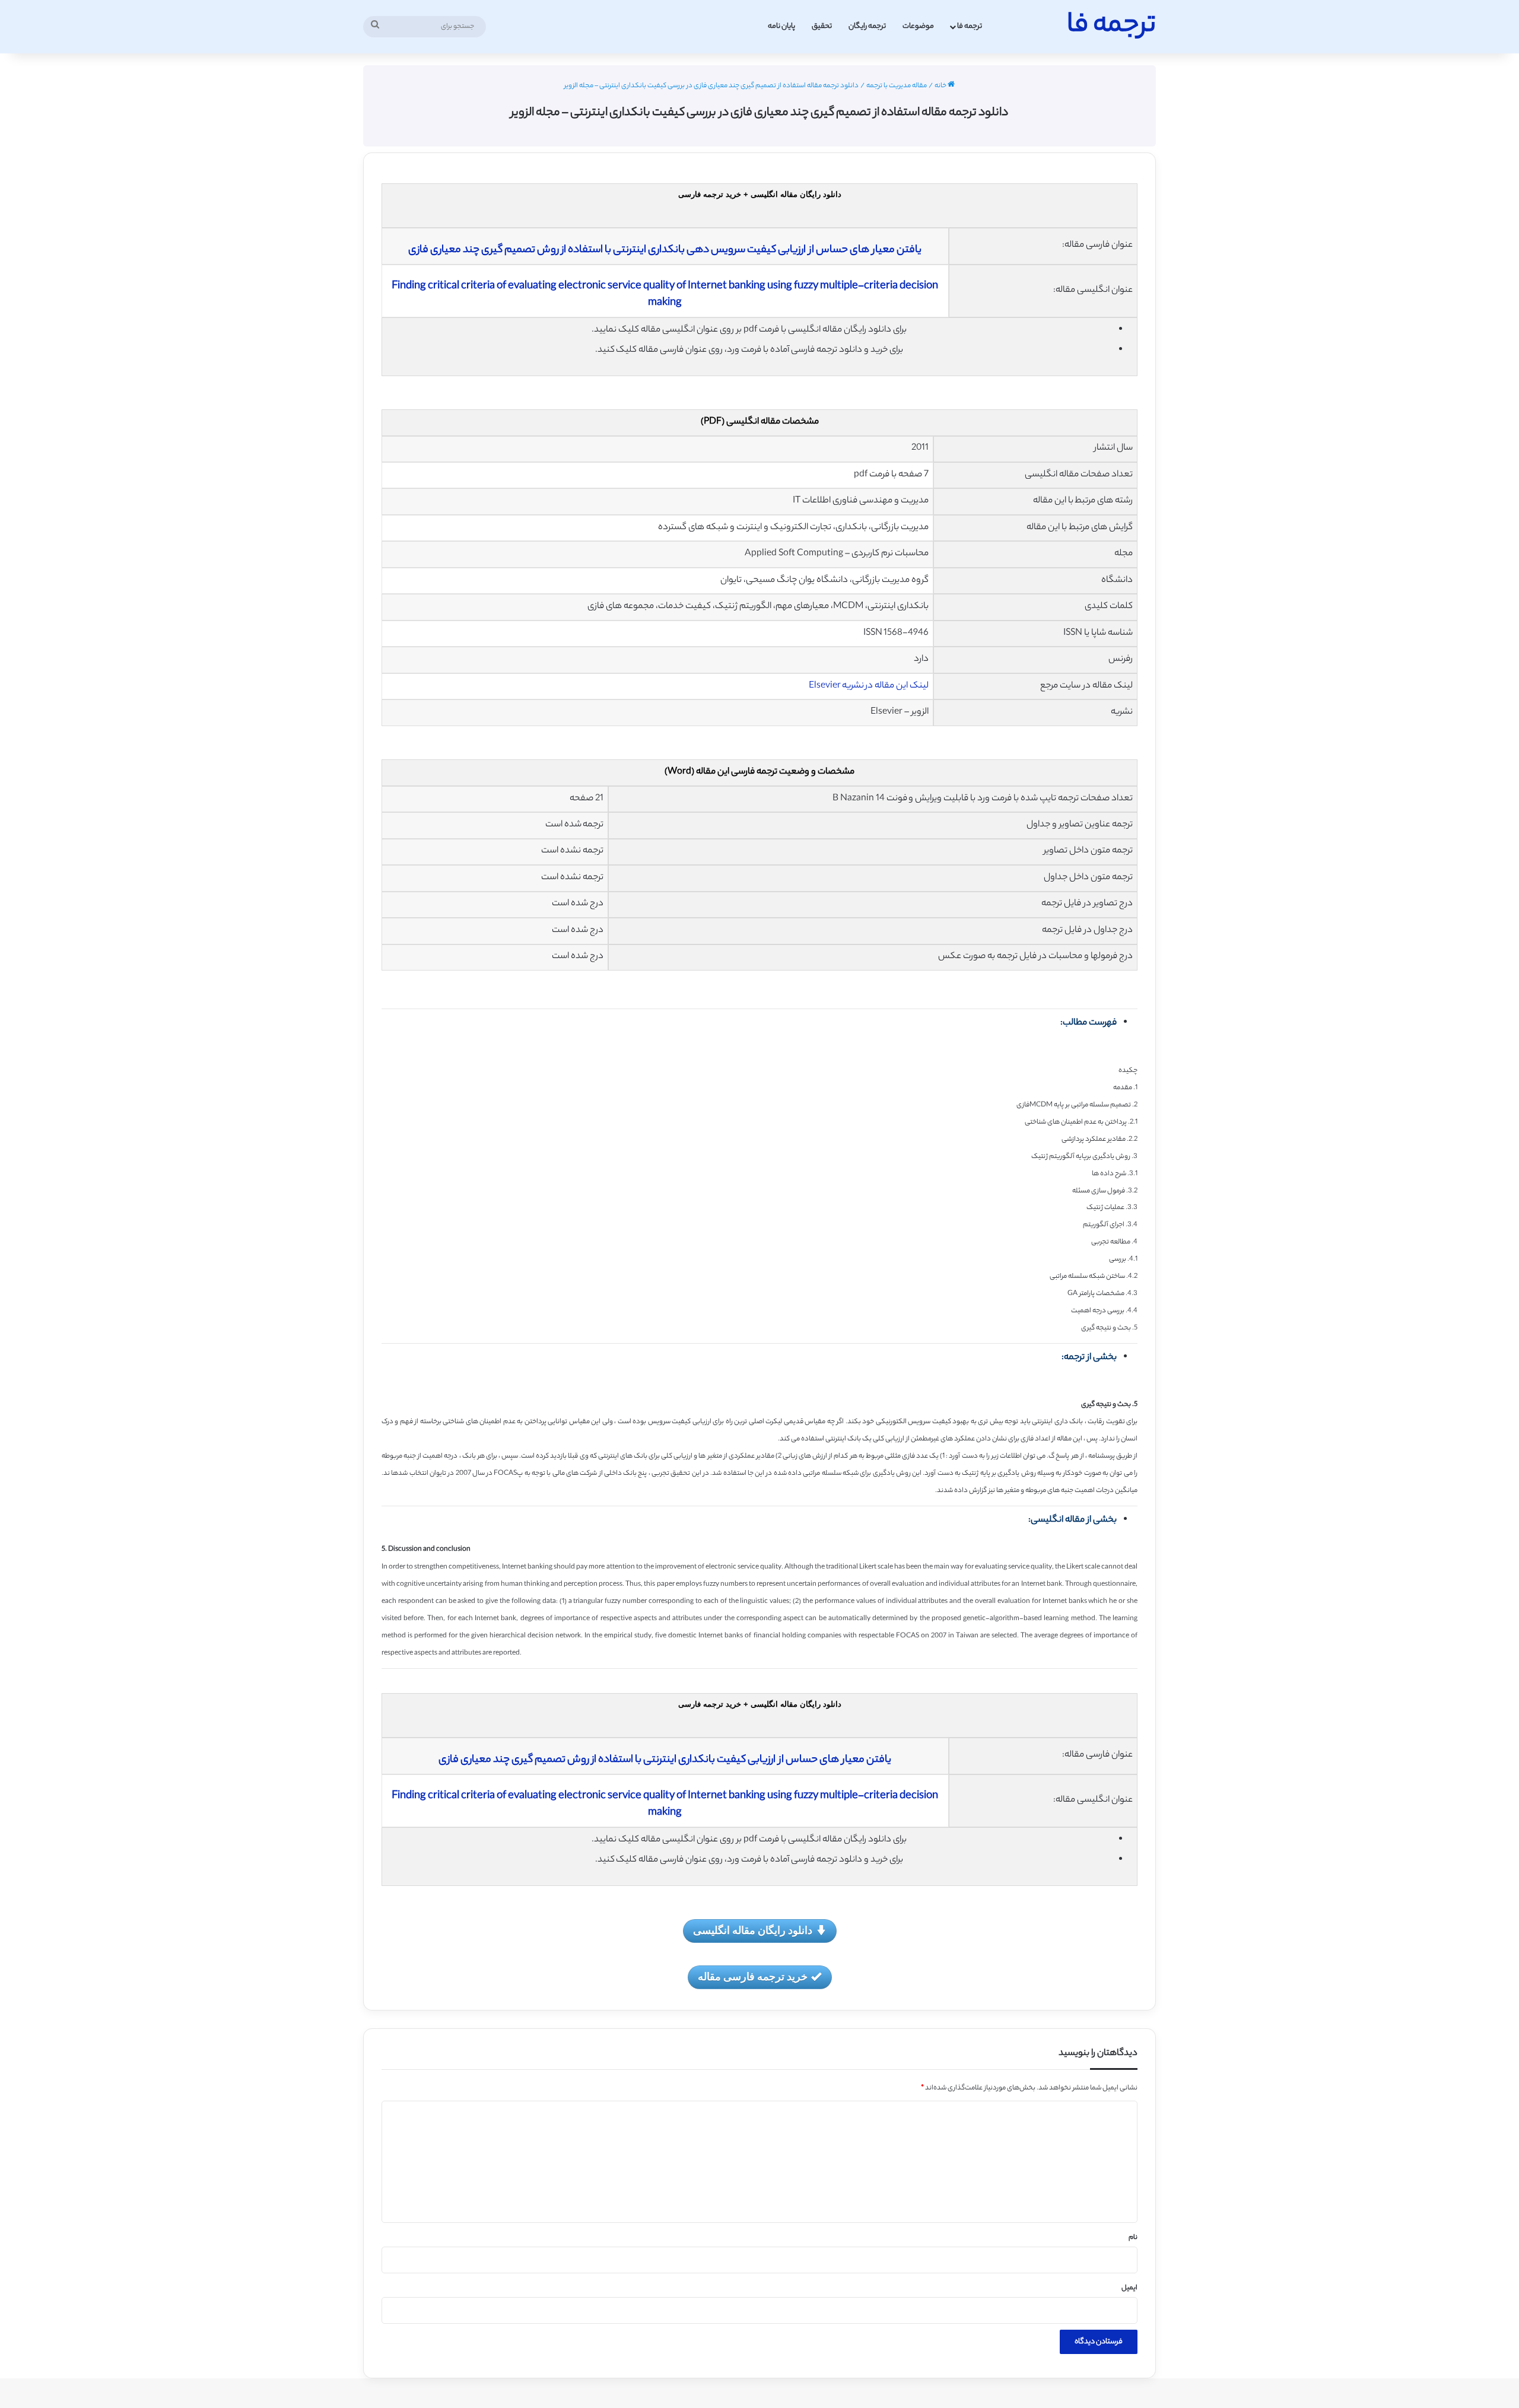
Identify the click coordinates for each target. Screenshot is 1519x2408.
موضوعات (918, 26)
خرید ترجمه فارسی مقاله (753, 1976)
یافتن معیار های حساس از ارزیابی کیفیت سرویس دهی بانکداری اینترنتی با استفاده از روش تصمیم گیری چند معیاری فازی (665, 250)
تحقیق (822, 26)
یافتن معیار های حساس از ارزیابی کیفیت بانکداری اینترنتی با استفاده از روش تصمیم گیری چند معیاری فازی (665, 1760)
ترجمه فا (970, 26)
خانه (941, 86)
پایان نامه (781, 26)
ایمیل (1129, 2288)
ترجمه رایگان (867, 26)
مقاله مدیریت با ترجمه (897, 86)
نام (1133, 2238)
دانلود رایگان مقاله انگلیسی (753, 1930)
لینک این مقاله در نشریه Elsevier (869, 686)
